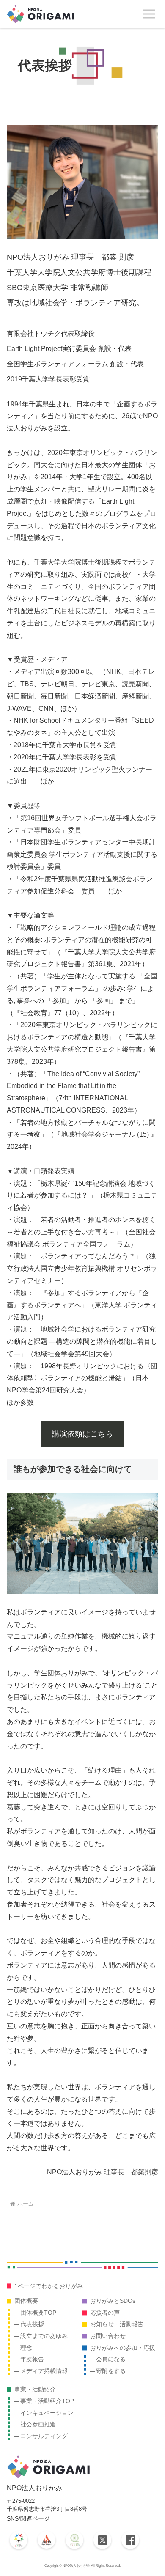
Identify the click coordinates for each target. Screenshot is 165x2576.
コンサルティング (44, 2436)
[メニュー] (149, 14)
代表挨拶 (32, 2324)
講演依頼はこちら (82, 1434)
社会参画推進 (38, 2424)
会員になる (111, 2359)
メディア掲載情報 (44, 2371)
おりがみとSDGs (113, 2301)
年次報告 (32, 2359)
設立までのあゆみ (44, 2336)
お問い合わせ (108, 2336)
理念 (26, 2348)
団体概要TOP (38, 2313)
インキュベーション (47, 2413)
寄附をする (111, 2371)
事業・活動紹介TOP (47, 2401)
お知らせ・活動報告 (117, 2324)
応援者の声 (105, 2313)
